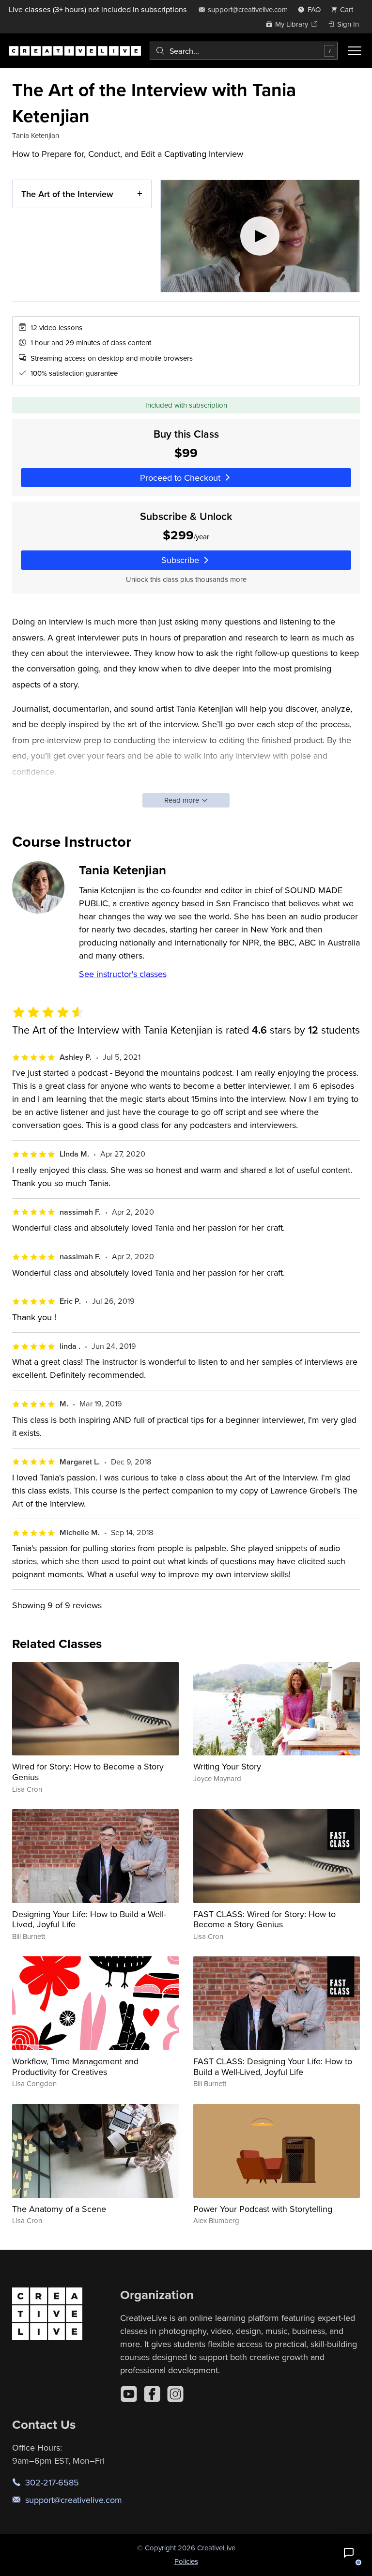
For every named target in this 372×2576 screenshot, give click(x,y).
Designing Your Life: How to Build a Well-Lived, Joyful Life (89, 1919)
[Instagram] (175, 2394)
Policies (186, 2561)
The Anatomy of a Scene (59, 2209)
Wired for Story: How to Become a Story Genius (88, 1772)
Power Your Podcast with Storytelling (263, 2209)
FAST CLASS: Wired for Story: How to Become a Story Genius (264, 1919)
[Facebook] (152, 2394)
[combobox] (244, 51)
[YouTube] (129, 2394)
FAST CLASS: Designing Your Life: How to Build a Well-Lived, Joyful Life (273, 2066)
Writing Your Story (227, 1766)
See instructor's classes (123, 974)
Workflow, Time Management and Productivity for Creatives (75, 2066)
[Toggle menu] (355, 51)
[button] (349, 2553)
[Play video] (260, 236)
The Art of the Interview (67, 194)
